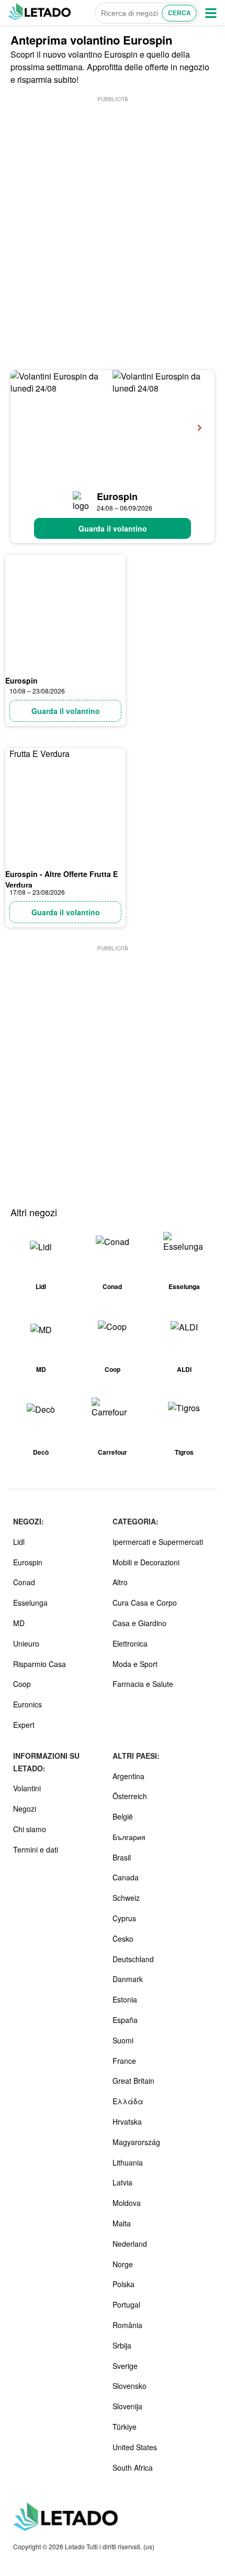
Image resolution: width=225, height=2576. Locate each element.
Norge (123, 2264)
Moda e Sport (135, 1664)
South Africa (133, 2467)
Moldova (127, 2203)
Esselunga (30, 1603)
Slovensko (130, 2386)
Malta (122, 2223)
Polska (123, 2284)
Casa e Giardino (139, 1623)
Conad (24, 1582)
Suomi (123, 2040)
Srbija (122, 2345)
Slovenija (127, 2406)
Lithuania (128, 2162)
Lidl (19, 1542)
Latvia (122, 2182)
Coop (22, 1684)
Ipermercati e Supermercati (158, 1542)
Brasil (122, 1857)
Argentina (128, 1776)
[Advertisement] (113, 217)
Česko (123, 1939)
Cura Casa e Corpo (145, 1603)
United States (135, 2447)
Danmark (128, 1979)
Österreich (130, 1796)
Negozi (25, 1809)
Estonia (125, 1999)
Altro (120, 1582)
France (124, 2061)
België (123, 1816)
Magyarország (136, 2142)
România (127, 2325)
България (129, 1837)
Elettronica (130, 1643)
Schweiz (126, 1898)
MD (19, 1623)
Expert (24, 1725)
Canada (126, 1877)
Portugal (126, 2304)
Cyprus (124, 1918)
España (125, 2020)
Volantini (27, 1788)
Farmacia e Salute (143, 1684)
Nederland (130, 2244)
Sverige (125, 2366)
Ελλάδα (128, 2101)
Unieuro (26, 1643)
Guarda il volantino (113, 528)
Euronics (27, 1704)
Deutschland (133, 1959)
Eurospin (117, 496)
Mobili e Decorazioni (146, 1562)
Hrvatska (127, 2122)
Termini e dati (36, 1849)
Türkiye (125, 2427)
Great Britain (133, 2081)
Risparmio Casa (40, 1664)
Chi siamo (30, 1829)
